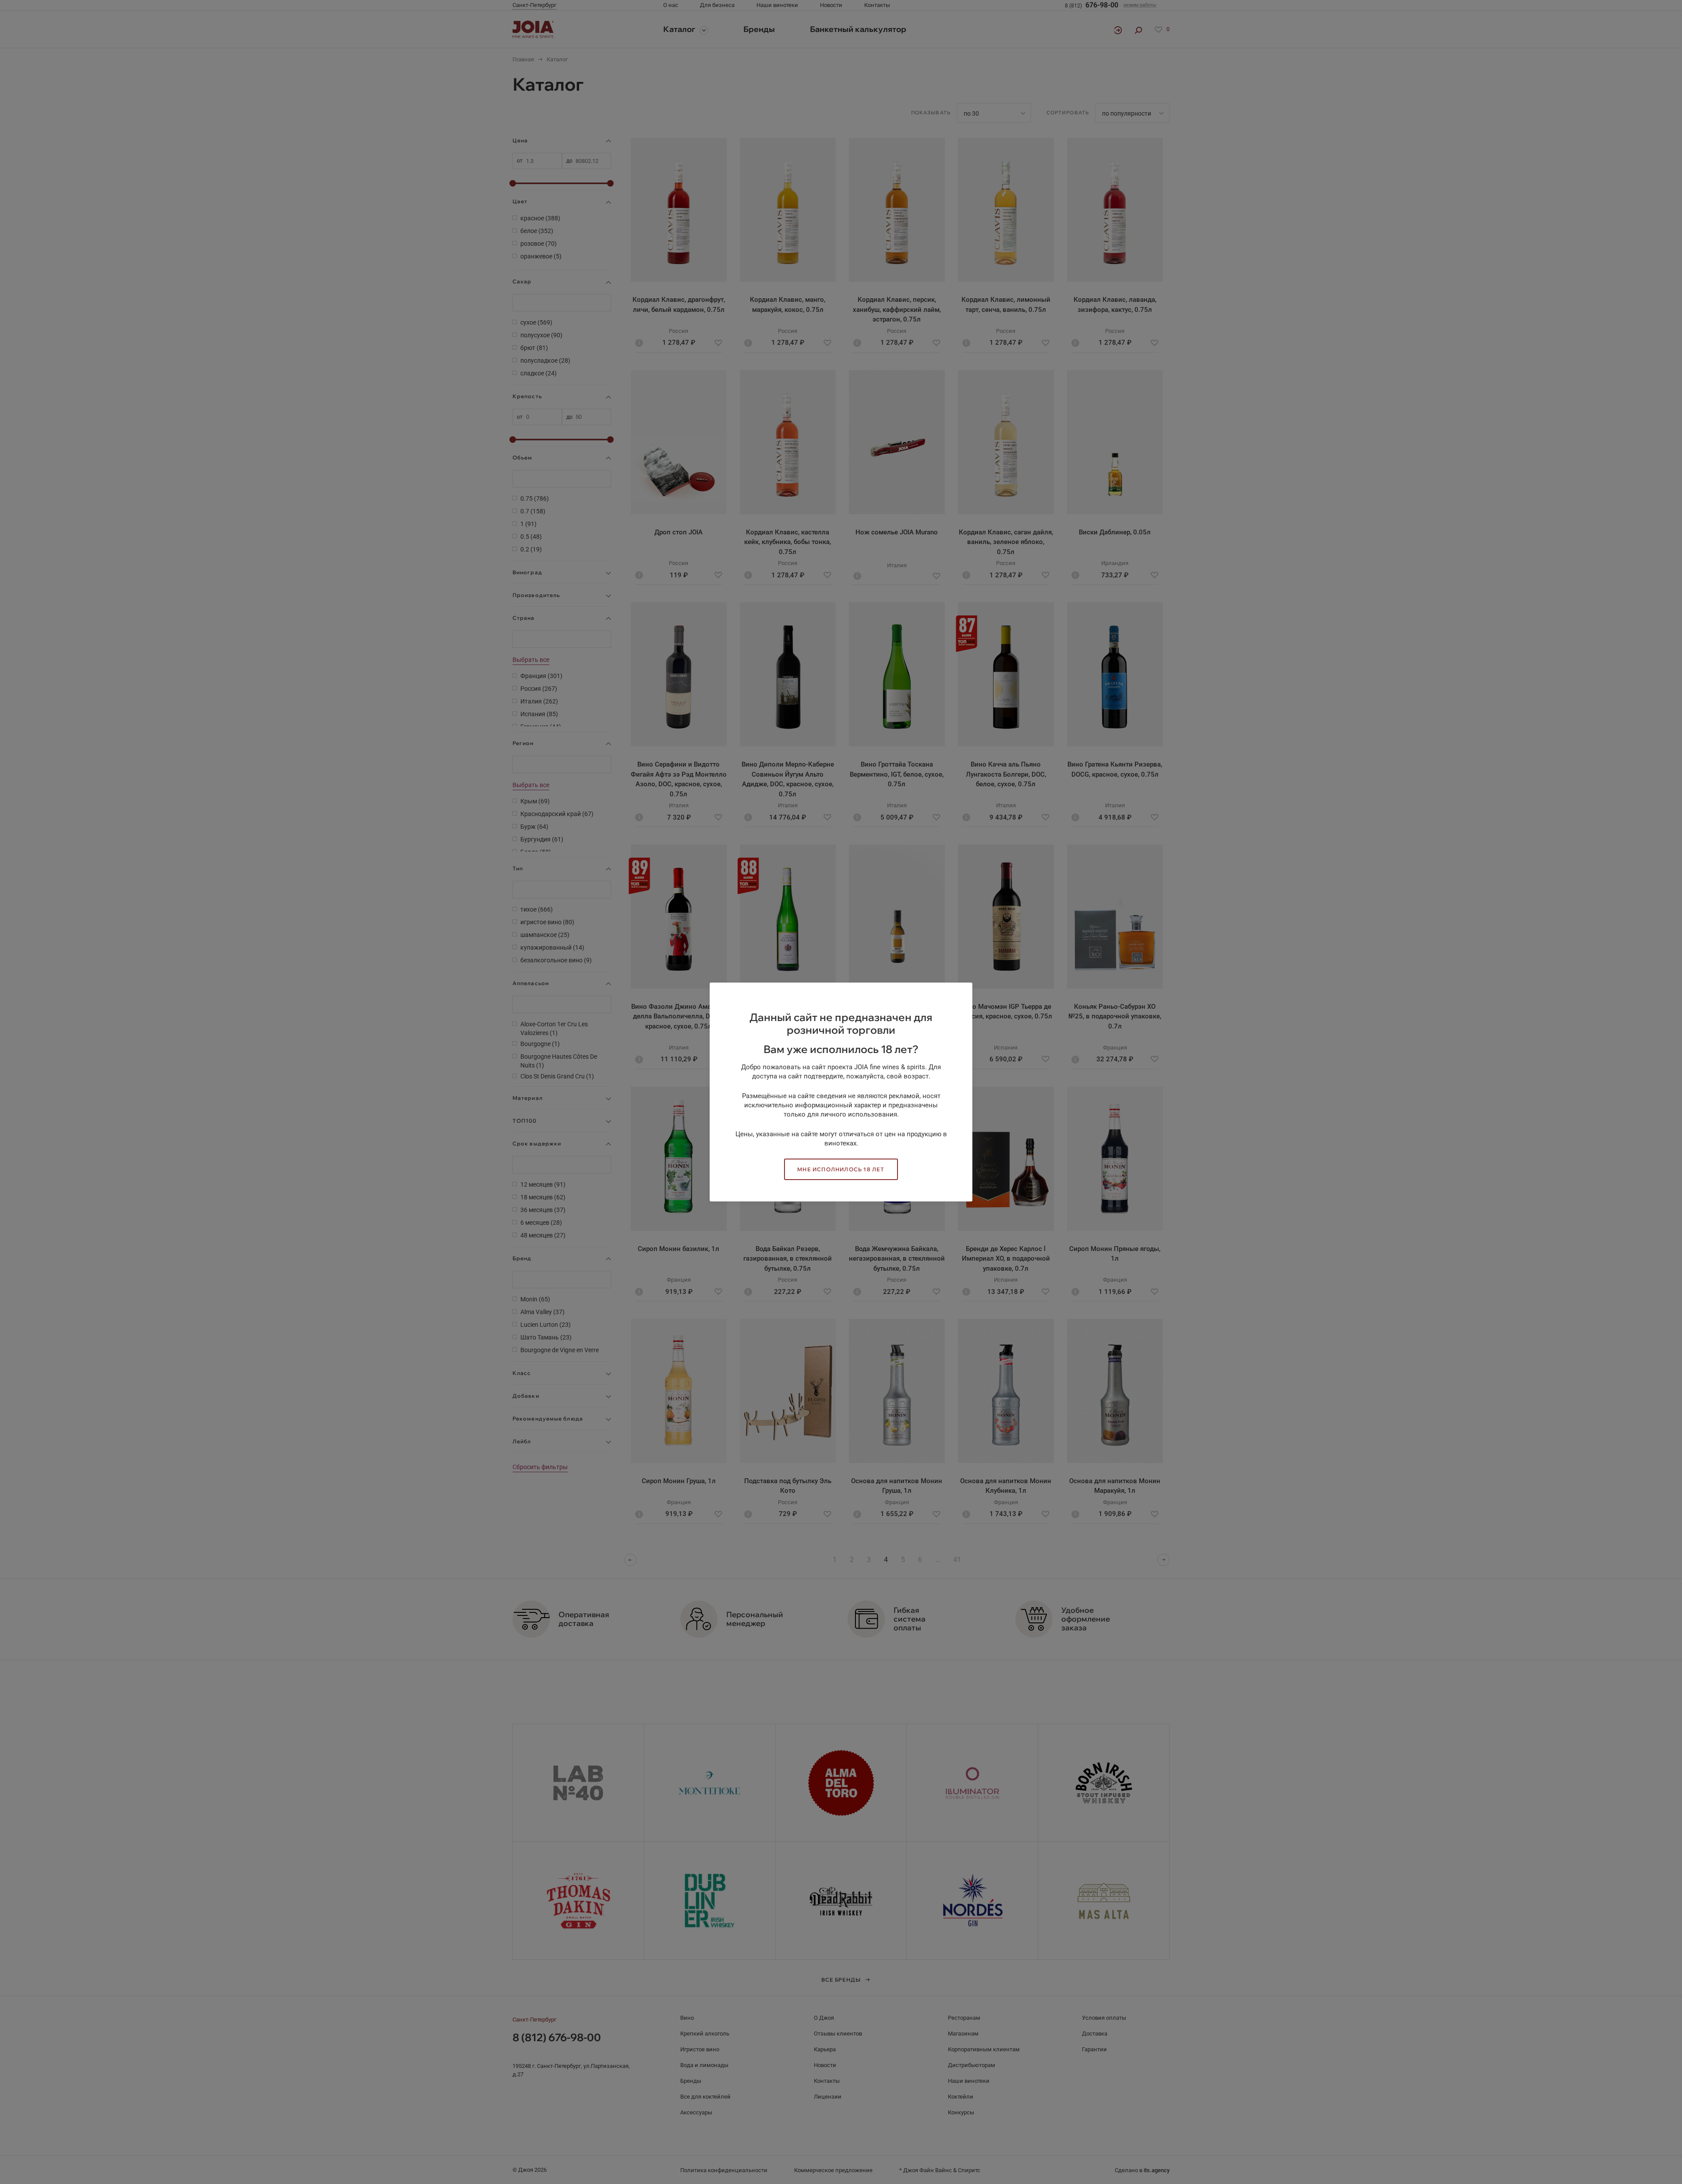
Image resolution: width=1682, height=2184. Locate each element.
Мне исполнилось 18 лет (841, 1169)
